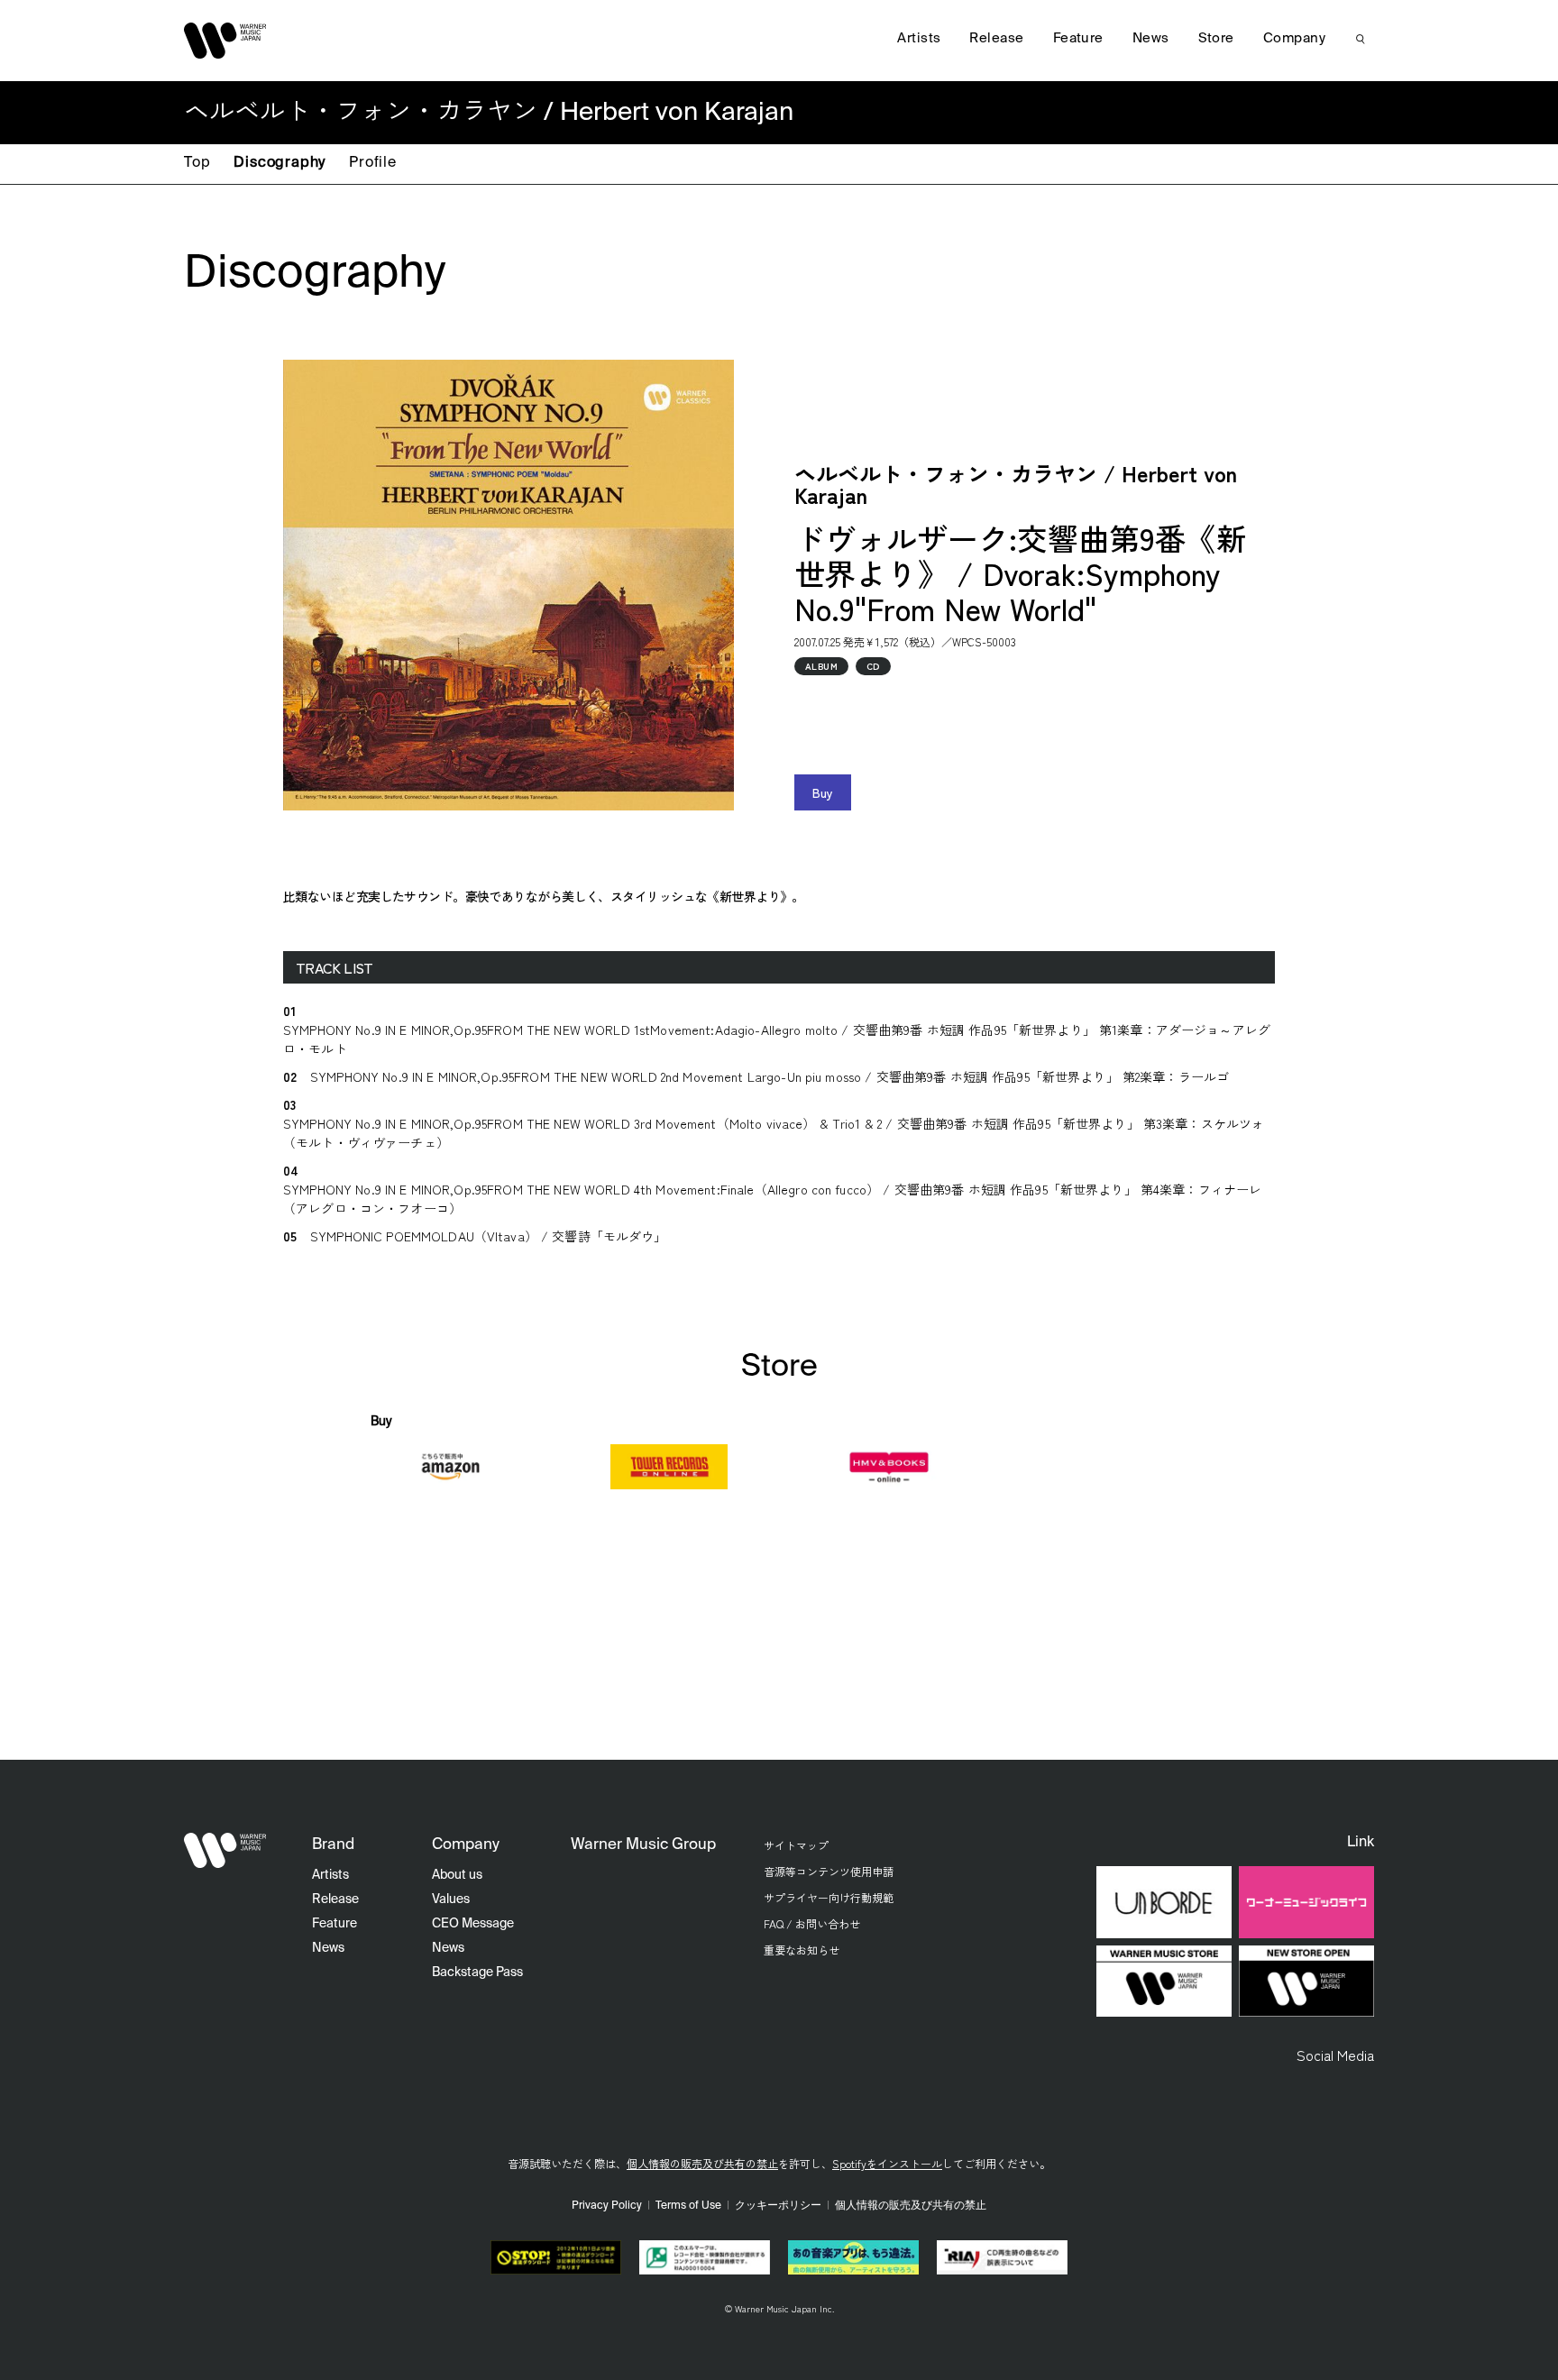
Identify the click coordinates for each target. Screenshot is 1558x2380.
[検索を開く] (1361, 39)
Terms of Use (688, 2206)
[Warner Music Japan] (225, 1850)
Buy (823, 792)
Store (1216, 38)
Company (1294, 38)
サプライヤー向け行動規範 (829, 1897)
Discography (280, 163)
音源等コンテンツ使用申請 (829, 1871)
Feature (1078, 38)
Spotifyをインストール (887, 2163)
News (1151, 38)
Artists (919, 38)
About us (457, 1875)
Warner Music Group (643, 1845)
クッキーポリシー (778, 2206)
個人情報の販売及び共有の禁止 (702, 2163)
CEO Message (473, 1924)
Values (451, 1899)
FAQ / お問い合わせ (812, 1923)
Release (996, 38)
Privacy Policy (607, 2206)
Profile (373, 163)
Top (197, 163)
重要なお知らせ (802, 1950)
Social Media (1335, 2055)
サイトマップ (796, 1845)
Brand (333, 1845)
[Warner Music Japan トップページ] (225, 41)
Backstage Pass (477, 1973)
